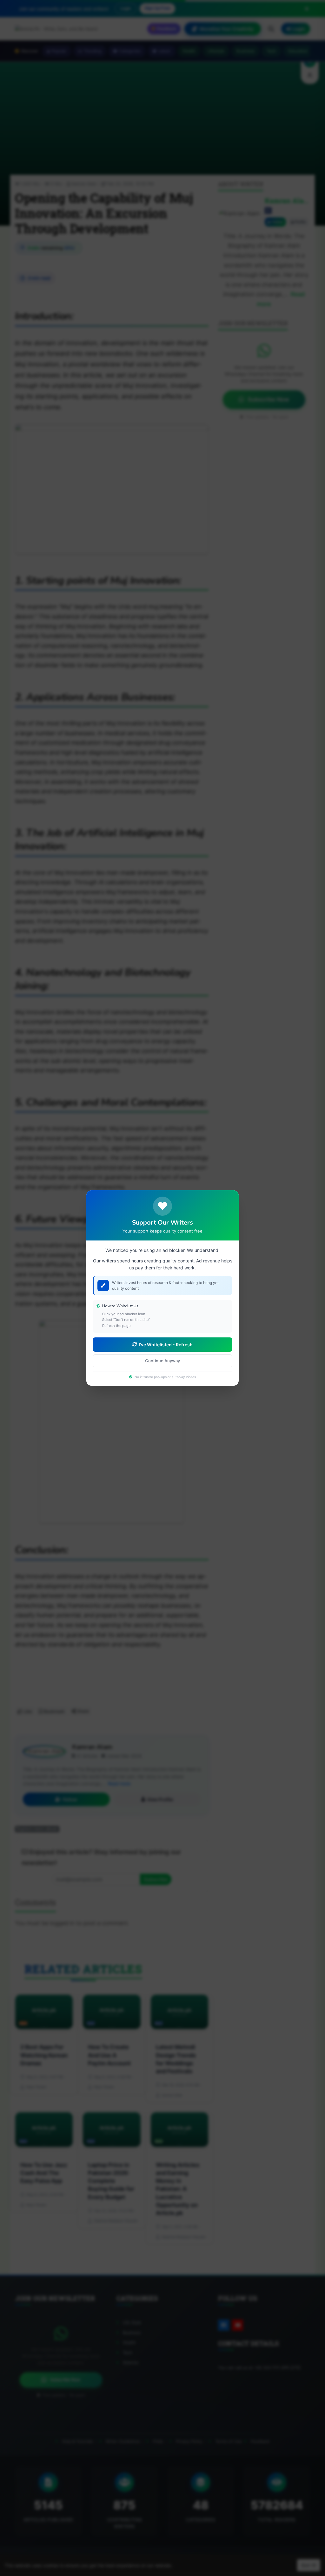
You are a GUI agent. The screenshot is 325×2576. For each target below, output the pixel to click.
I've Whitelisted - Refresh (166, 1345)
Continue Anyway (162, 1361)
